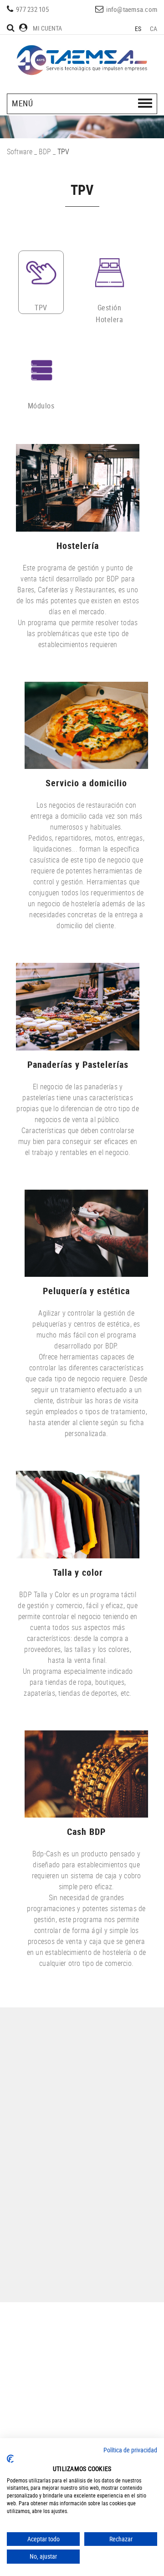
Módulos (41, 406)
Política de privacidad (130, 2450)
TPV (41, 308)
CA (154, 29)
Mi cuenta (47, 28)
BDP (45, 152)
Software (20, 152)
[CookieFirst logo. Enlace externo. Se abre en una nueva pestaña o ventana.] (10, 2459)
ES (138, 29)
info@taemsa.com (132, 9)
